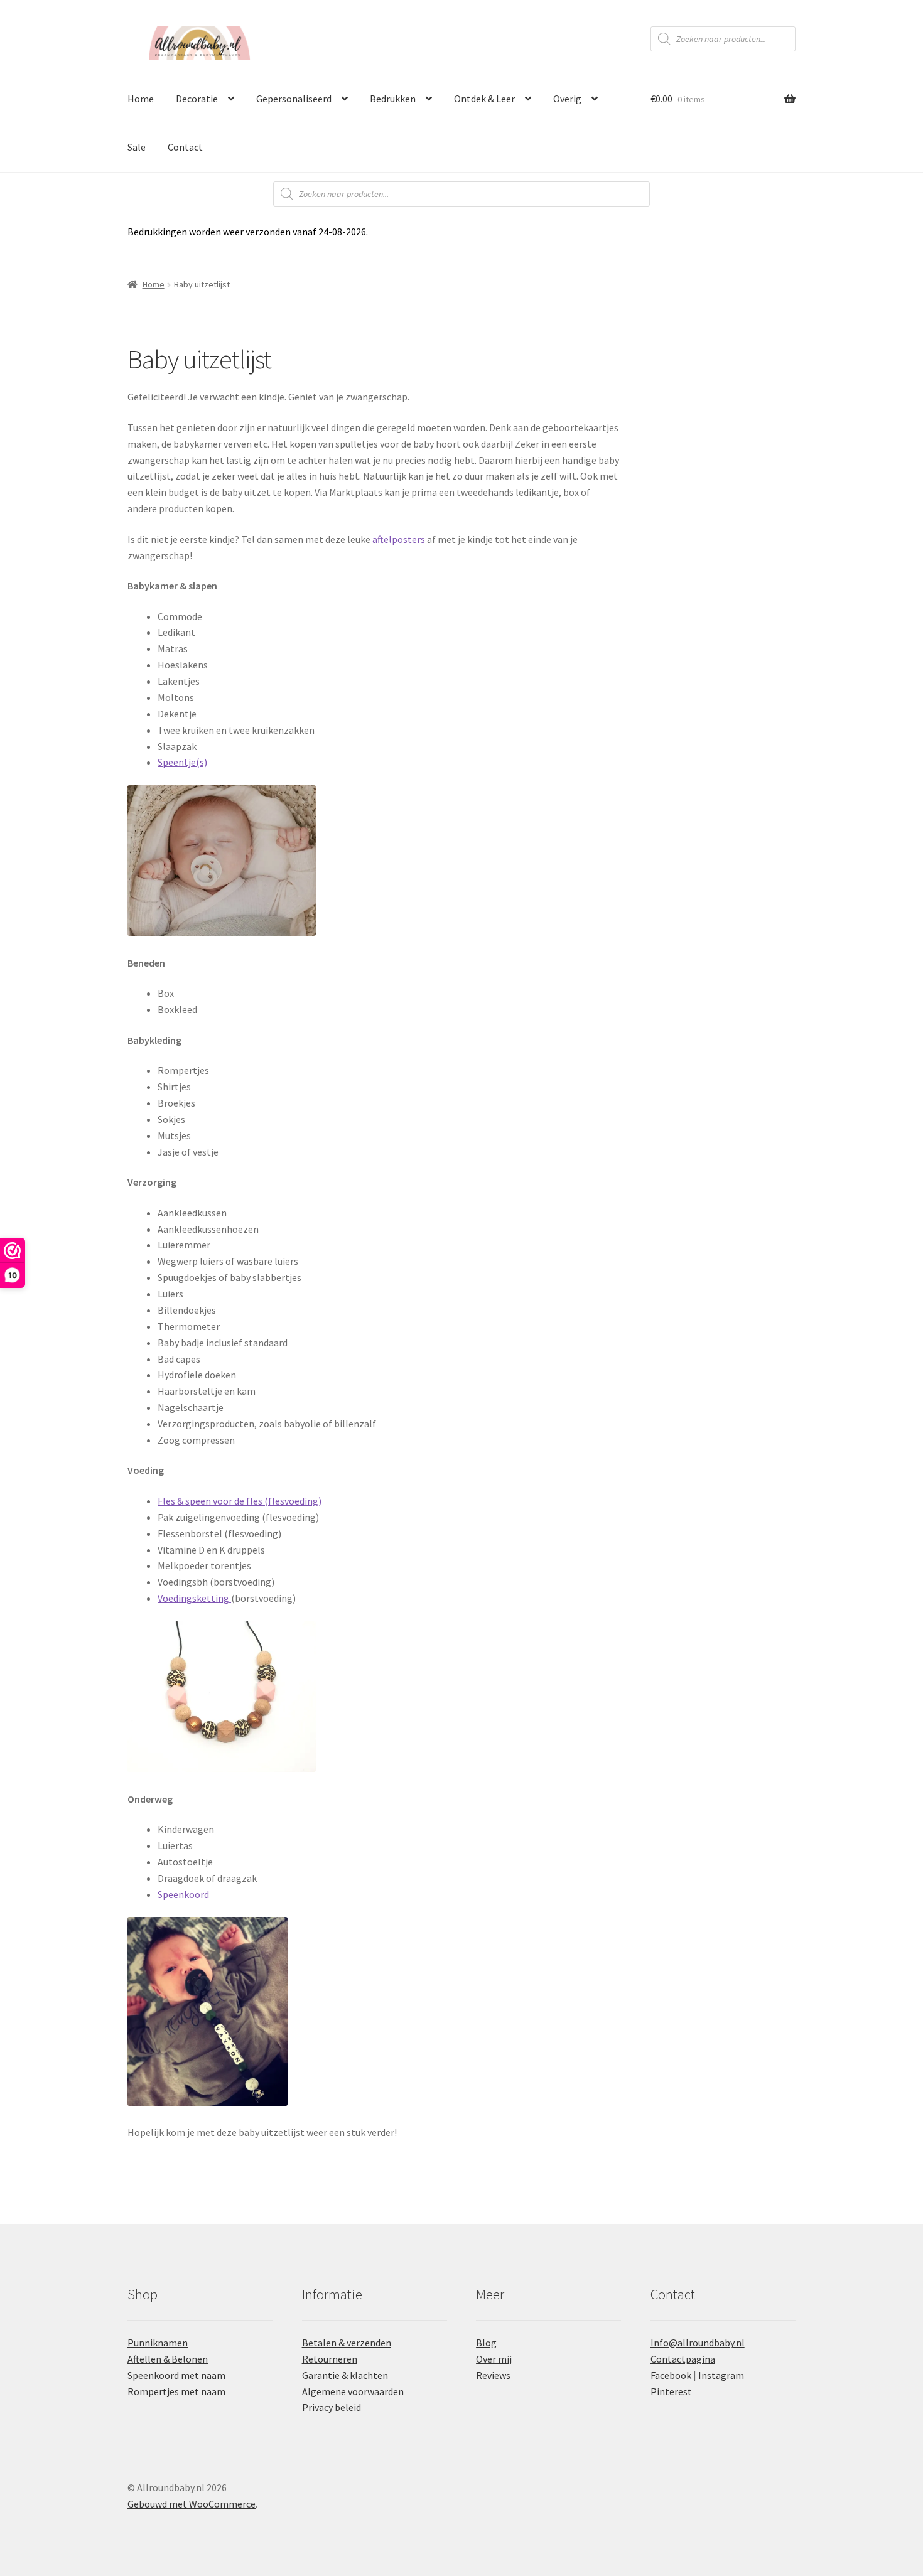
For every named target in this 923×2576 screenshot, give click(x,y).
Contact (185, 147)
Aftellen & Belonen (168, 2359)
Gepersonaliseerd (294, 99)
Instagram (721, 2375)
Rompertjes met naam (176, 2391)
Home (141, 99)
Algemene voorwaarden (353, 2391)
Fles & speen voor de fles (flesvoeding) (240, 1501)
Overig (567, 99)
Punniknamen (158, 2343)
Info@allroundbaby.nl (698, 2343)
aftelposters (400, 539)
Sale (137, 147)
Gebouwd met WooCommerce (192, 2504)
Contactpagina (683, 2359)
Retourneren (330, 2359)
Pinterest (671, 2391)
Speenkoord (183, 1894)
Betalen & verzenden (347, 2343)
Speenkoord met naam (176, 2375)
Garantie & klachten (345, 2375)
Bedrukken (393, 99)
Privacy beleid (332, 2407)
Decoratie (197, 99)
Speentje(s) (182, 762)
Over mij (494, 2359)
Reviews (493, 2375)
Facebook (671, 2375)
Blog (486, 2343)
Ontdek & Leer (484, 99)
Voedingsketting (194, 1598)
